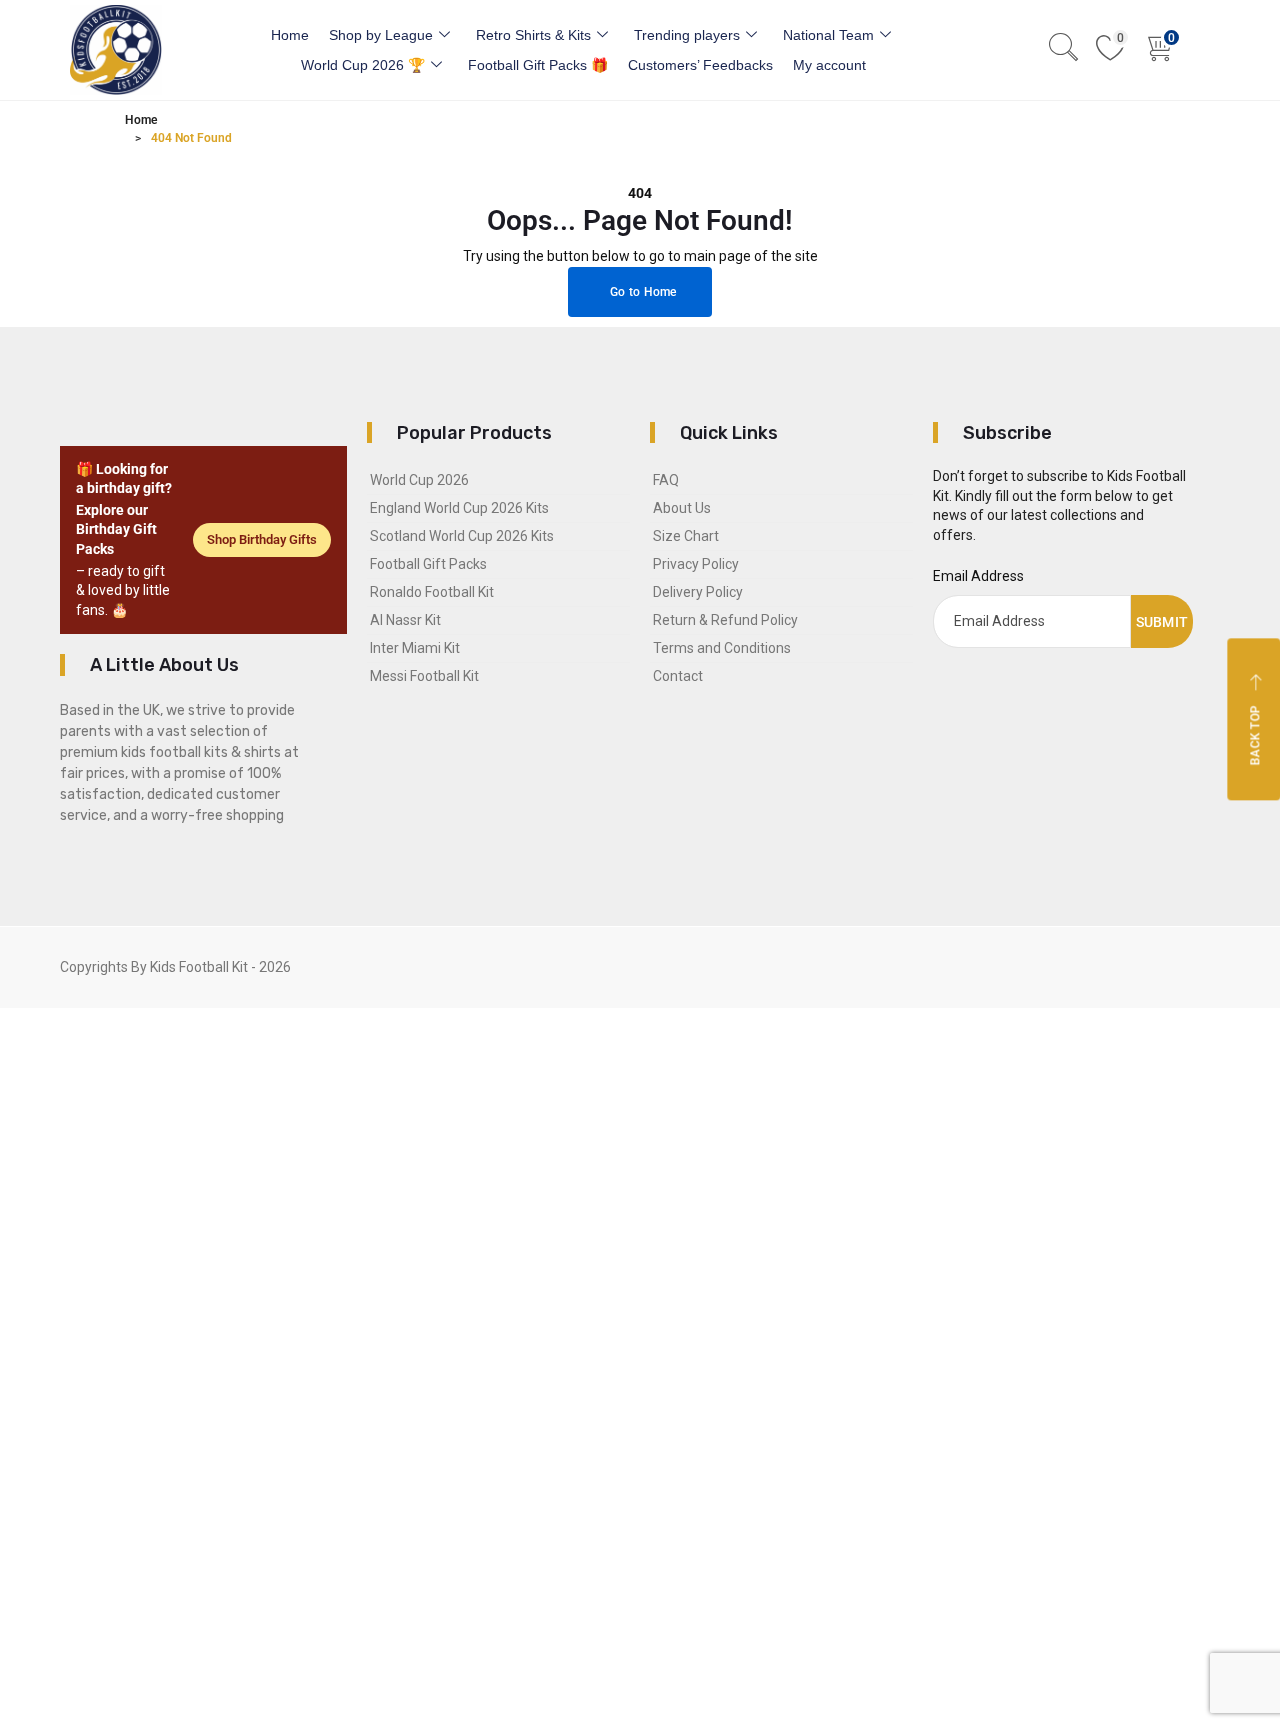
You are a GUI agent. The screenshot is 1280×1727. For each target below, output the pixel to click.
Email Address (978, 576)
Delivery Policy (698, 592)
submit (1162, 622)
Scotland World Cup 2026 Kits (462, 536)
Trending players (687, 35)
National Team (828, 35)
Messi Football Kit (424, 676)
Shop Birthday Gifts (262, 539)
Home (290, 35)
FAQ (666, 480)
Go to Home (642, 292)
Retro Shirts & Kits (533, 35)
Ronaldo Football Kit (432, 592)
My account (829, 65)
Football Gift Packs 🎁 (538, 65)
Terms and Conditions (722, 648)
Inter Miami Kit (415, 648)
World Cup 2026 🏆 (363, 65)
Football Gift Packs (428, 564)
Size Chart (686, 536)
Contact (678, 676)
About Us (682, 508)
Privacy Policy (696, 564)
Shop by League (381, 35)
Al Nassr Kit (405, 620)
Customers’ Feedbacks (700, 65)
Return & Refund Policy (725, 620)
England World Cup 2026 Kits (459, 508)
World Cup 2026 (419, 480)
